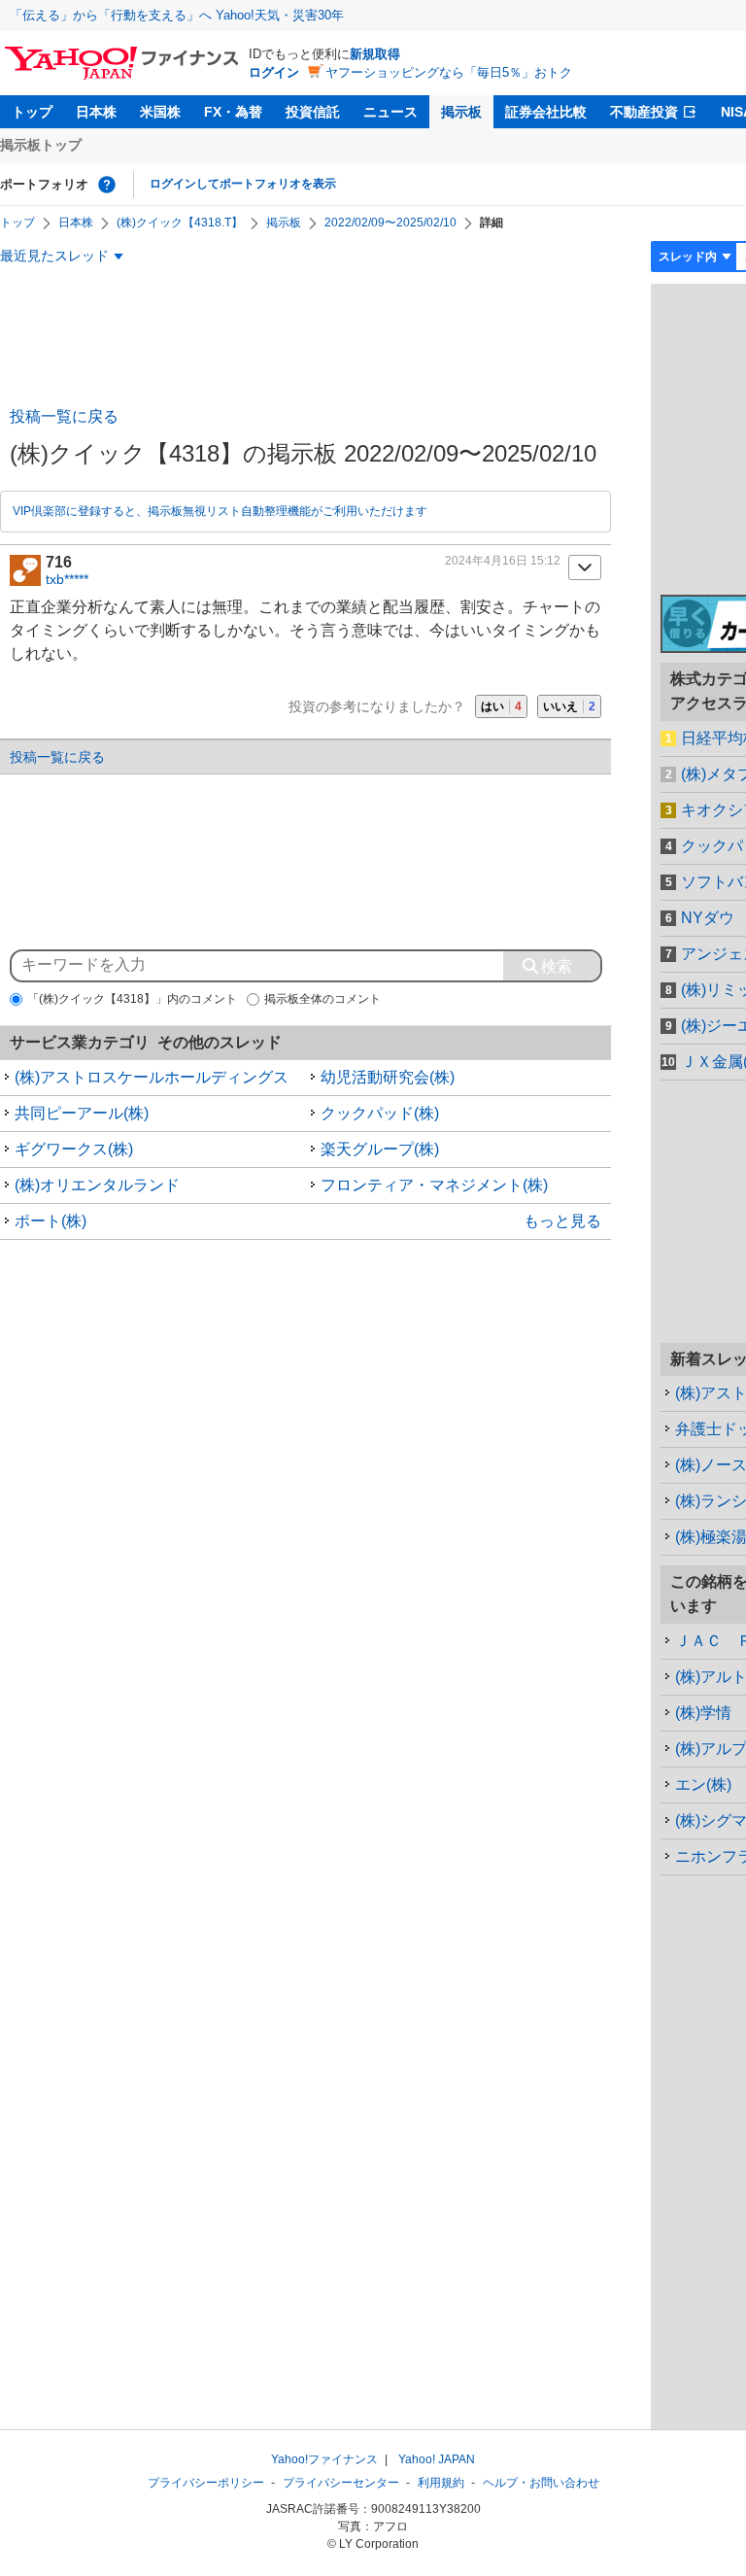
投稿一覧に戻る (64, 416)
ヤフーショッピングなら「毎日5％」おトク (449, 72)
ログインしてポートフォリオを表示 (243, 184)
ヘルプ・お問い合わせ (541, 2483)
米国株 (160, 112)
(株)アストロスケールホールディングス (152, 1077)
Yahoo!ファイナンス (324, 2459)
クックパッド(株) (380, 1113)
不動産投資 (644, 112)
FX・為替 (233, 112)
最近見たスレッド (54, 256)
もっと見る (562, 1221)
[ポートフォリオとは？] (107, 185)
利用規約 (441, 2483)
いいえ (569, 706)
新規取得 (375, 54)
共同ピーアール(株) (82, 1113)
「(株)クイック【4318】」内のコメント (132, 999)
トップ (32, 112)
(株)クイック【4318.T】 (180, 223)
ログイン (274, 72)
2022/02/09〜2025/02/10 (390, 223)
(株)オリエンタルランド (97, 1185)
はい (501, 706)
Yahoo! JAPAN (437, 2459)
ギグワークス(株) (74, 1149)
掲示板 (461, 112)
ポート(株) (51, 1221)
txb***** (67, 579)
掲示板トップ (41, 145)
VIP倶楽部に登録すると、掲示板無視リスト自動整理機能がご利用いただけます (220, 511)
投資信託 (313, 112)
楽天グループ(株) (380, 1149)
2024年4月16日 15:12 (503, 561)
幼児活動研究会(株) (388, 1077)
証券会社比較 (546, 112)
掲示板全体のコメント (322, 999)
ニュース (390, 112)
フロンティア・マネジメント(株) (434, 1185)
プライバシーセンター (341, 2483)
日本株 (96, 112)
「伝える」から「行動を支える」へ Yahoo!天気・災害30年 (177, 15)
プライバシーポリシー (206, 2483)
